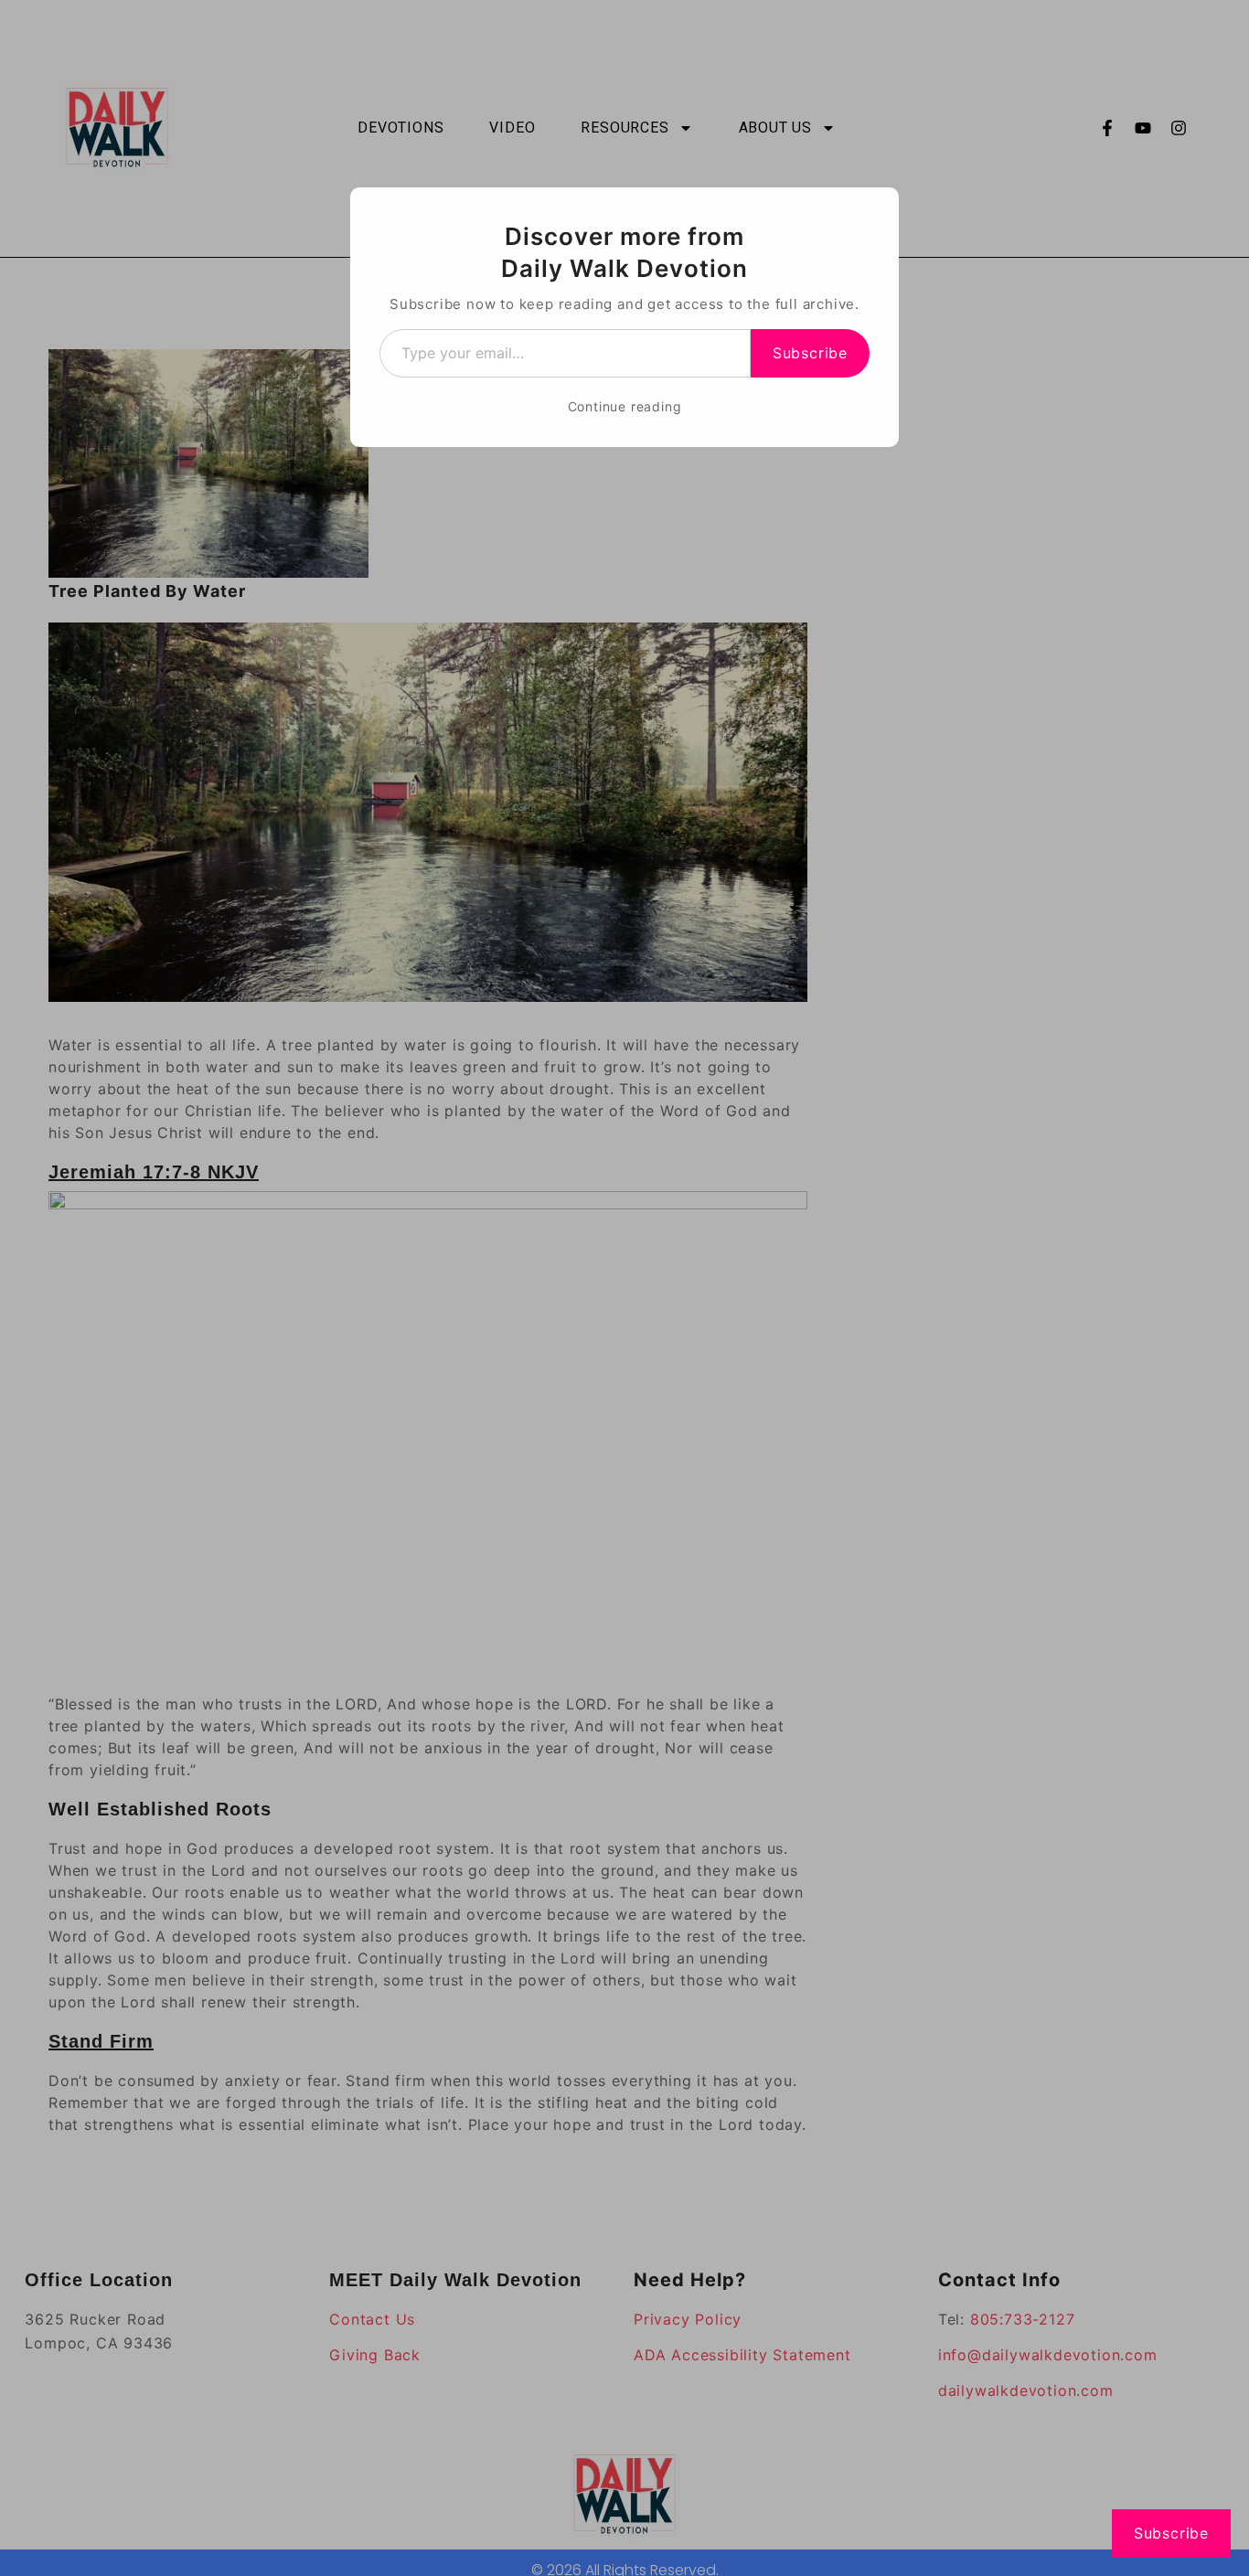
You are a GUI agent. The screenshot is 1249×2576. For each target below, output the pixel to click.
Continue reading (625, 406)
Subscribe (810, 353)
